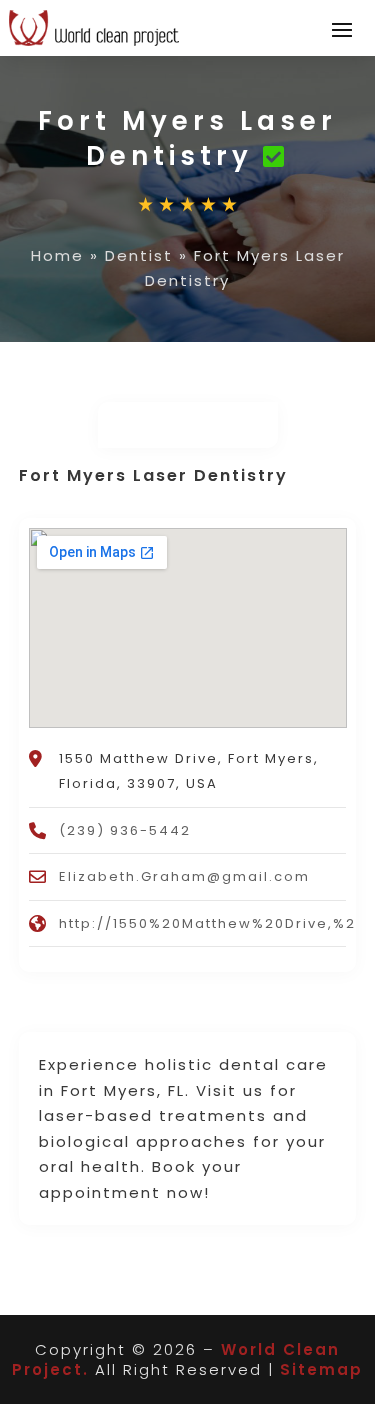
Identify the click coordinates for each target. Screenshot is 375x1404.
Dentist (139, 255)
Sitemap (321, 1369)
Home (57, 255)
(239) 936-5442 (125, 830)
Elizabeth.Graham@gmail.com (184, 876)
